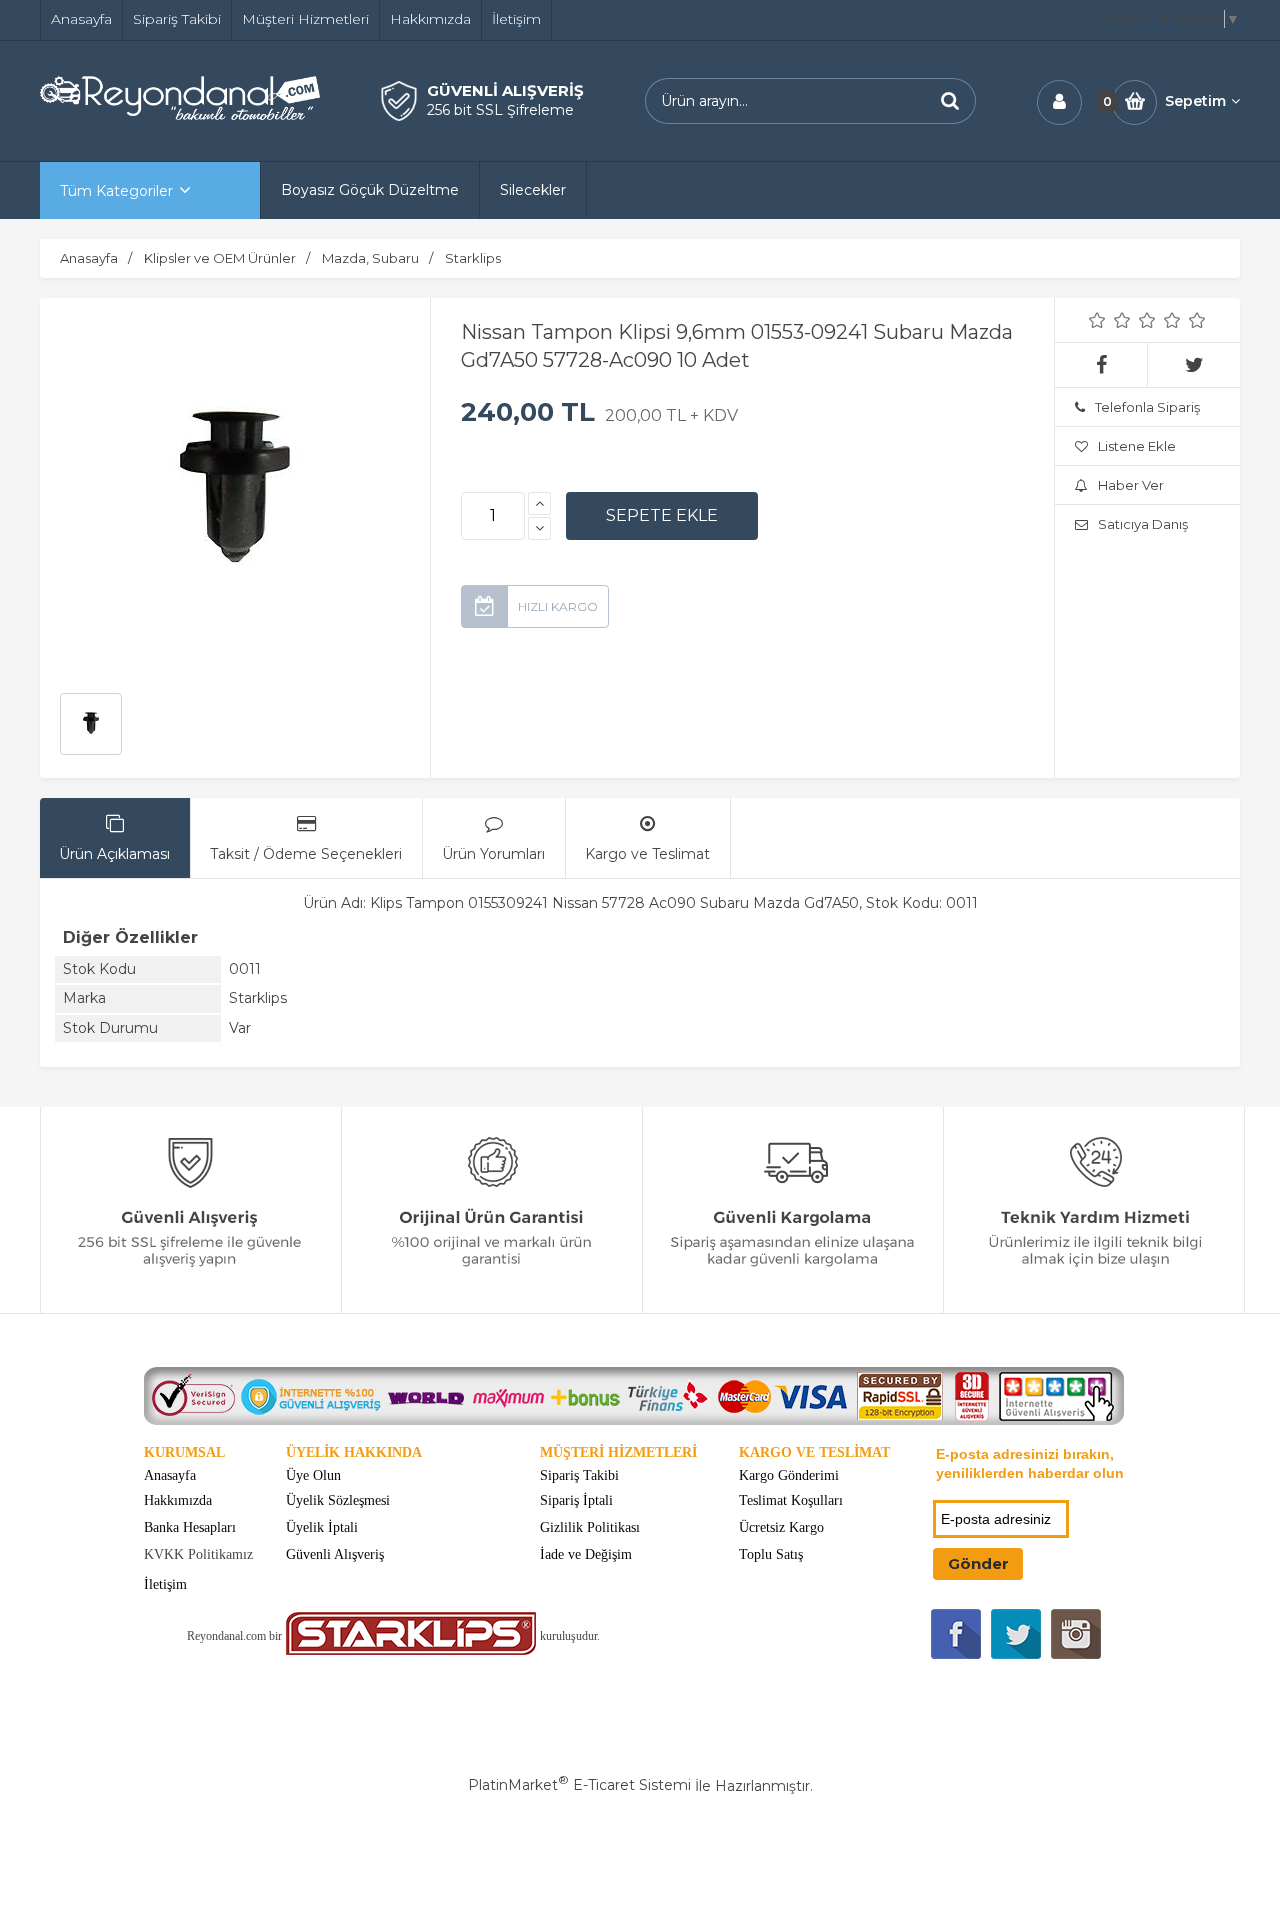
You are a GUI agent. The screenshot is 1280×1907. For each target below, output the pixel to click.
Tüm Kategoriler (116, 191)
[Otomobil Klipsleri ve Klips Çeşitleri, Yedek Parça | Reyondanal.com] (180, 115)
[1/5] (1097, 320)
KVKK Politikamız (198, 1554)
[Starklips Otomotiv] (411, 1650)
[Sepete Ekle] (662, 516)
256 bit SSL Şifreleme (500, 110)
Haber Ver (1131, 485)
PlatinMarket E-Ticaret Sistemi (579, 1785)
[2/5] (1110, 320)
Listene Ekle (1137, 446)
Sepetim (1195, 101)
